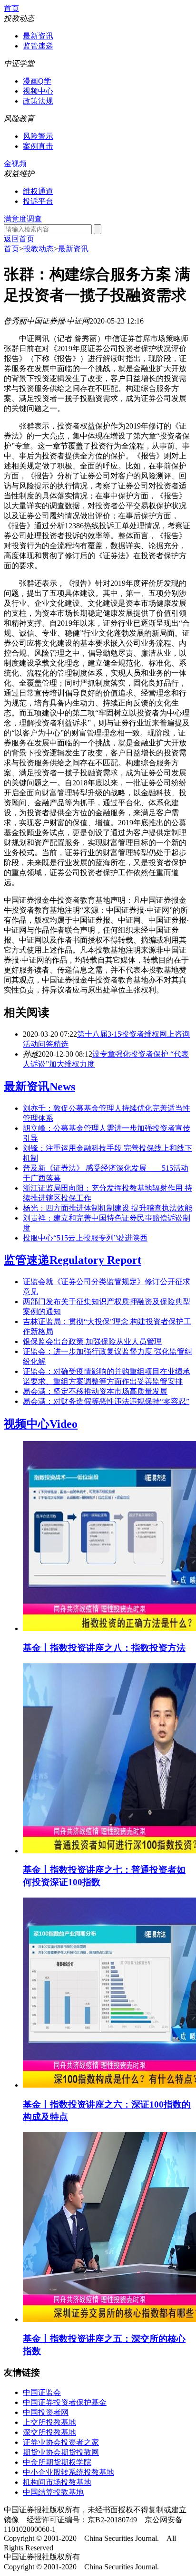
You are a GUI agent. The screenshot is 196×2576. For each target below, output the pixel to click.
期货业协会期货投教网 (61, 2452)
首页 (11, 8)
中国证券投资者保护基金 (65, 2402)
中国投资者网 (46, 2412)
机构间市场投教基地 (57, 2482)
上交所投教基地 (49, 2422)
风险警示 (38, 136)
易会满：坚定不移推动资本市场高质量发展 (95, 1391)
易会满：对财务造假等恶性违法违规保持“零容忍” (106, 1401)
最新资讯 (38, 36)
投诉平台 (38, 201)
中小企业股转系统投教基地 (69, 2472)
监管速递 (38, 46)
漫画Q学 (37, 81)
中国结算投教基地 (53, 2492)
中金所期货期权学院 (57, 2462)
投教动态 (39, 249)
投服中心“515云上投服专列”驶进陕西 (85, 1238)
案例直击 (38, 146)
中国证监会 (42, 2392)
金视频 (15, 164)
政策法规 (38, 101)
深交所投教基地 (49, 2432)
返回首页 (19, 239)
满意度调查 (23, 219)
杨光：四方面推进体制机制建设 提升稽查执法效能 (108, 1208)
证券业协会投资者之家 (61, 2442)
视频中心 (38, 91)
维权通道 (38, 191)
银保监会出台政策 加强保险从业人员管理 (92, 1341)
